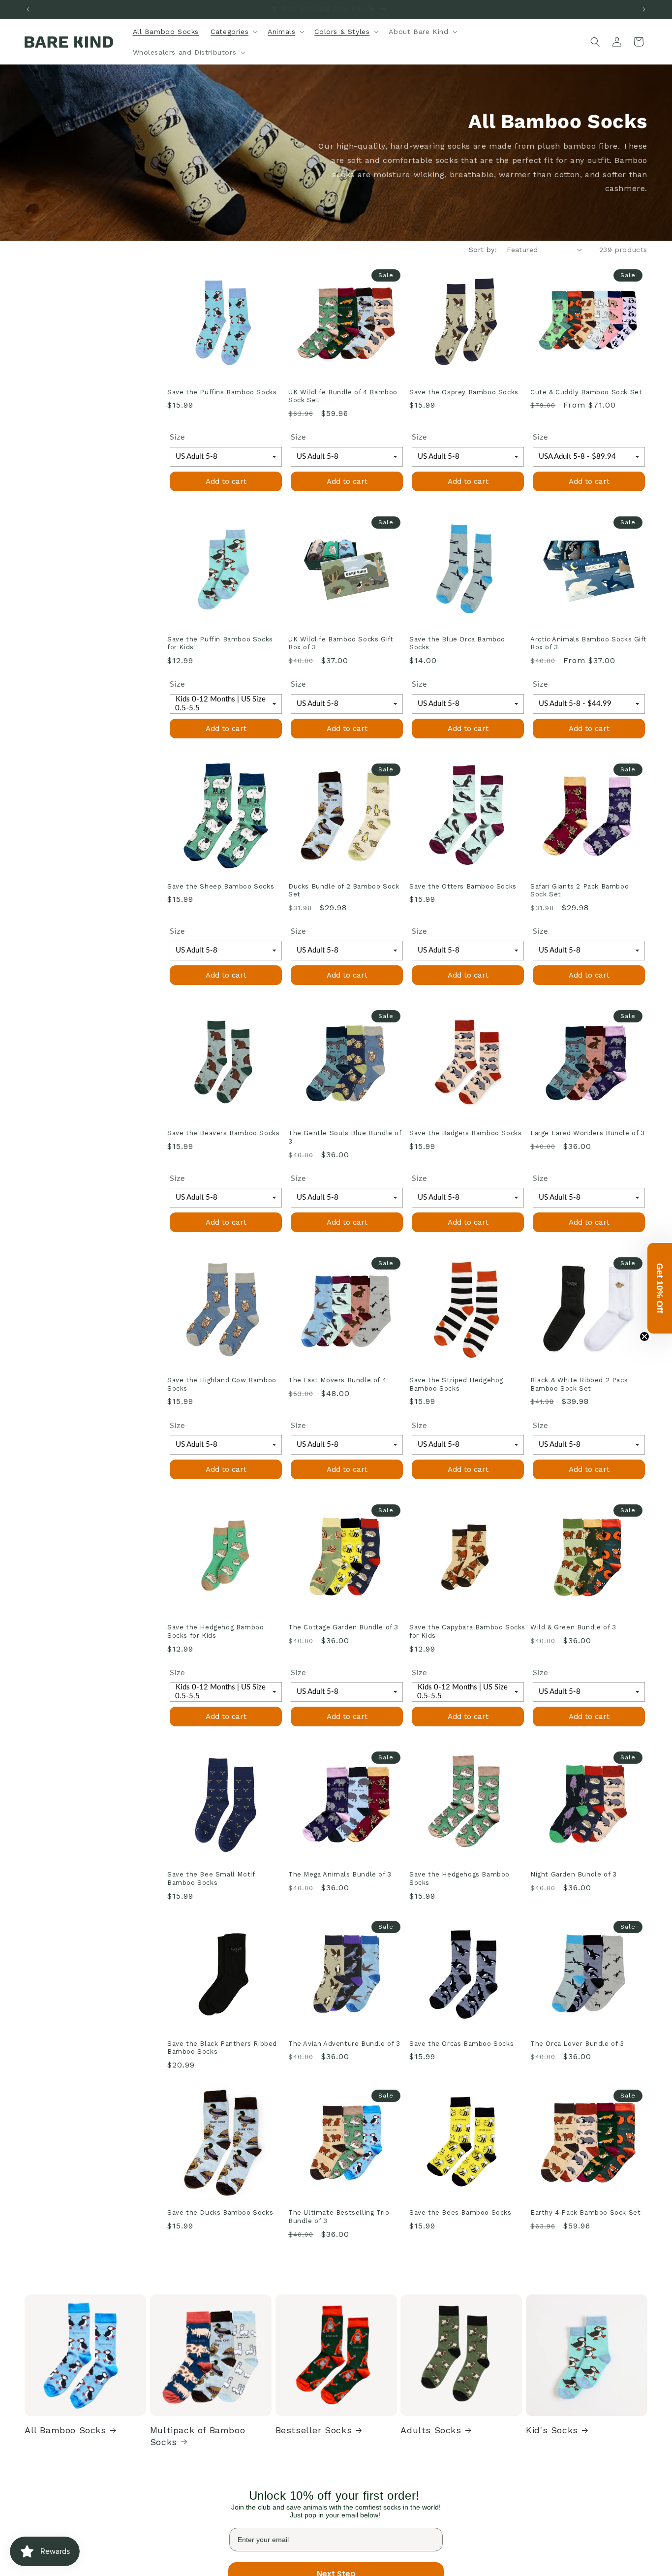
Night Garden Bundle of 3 (573, 1874)
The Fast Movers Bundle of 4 (337, 1380)
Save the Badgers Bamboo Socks (465, 1133)
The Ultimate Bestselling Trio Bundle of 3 (339, 2373)
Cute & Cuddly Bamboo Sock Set (586, 392)
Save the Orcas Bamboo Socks (461, 2121)
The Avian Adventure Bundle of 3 (344, 2121)
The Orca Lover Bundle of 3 (577, 2121)
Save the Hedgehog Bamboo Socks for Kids (215, 1631)
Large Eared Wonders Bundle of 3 (588, 1133)
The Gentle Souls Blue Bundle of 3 (345, 1137)
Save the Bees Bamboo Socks (460, 2369)
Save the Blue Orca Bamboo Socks (457, 643)
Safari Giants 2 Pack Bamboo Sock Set (580, 890)
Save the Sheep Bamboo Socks (221, 886)
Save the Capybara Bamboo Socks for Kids (467, 1631)
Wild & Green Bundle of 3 (573, 1627)
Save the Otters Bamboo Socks (463, 886)
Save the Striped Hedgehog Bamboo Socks (456, 1384)
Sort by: (483, 250)
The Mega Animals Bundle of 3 (340, 1874)
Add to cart (226, 481)
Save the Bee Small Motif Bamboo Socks (211, 1878)
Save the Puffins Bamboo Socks (222, 392)
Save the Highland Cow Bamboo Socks (222, 1384)
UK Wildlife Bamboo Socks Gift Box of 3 (341, 643)
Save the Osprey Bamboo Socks (464, 392)
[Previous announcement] (28, 9)
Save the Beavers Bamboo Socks (223, 1133)
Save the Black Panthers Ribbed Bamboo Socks (222, 2126)
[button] (233, 32)
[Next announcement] (644, 9)
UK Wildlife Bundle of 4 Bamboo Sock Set (343, 396)
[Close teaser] (644, 1336)
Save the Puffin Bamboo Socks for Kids (220, 643)
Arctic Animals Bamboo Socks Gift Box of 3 (588, 643)
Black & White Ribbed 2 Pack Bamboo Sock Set (579, 1384)
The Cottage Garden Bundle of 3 (343, 1627)
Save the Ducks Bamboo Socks (220, 2369)
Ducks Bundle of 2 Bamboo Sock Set (344, 890)
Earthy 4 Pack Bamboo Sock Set (585, 2369)
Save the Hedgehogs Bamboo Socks (459, 1878)
